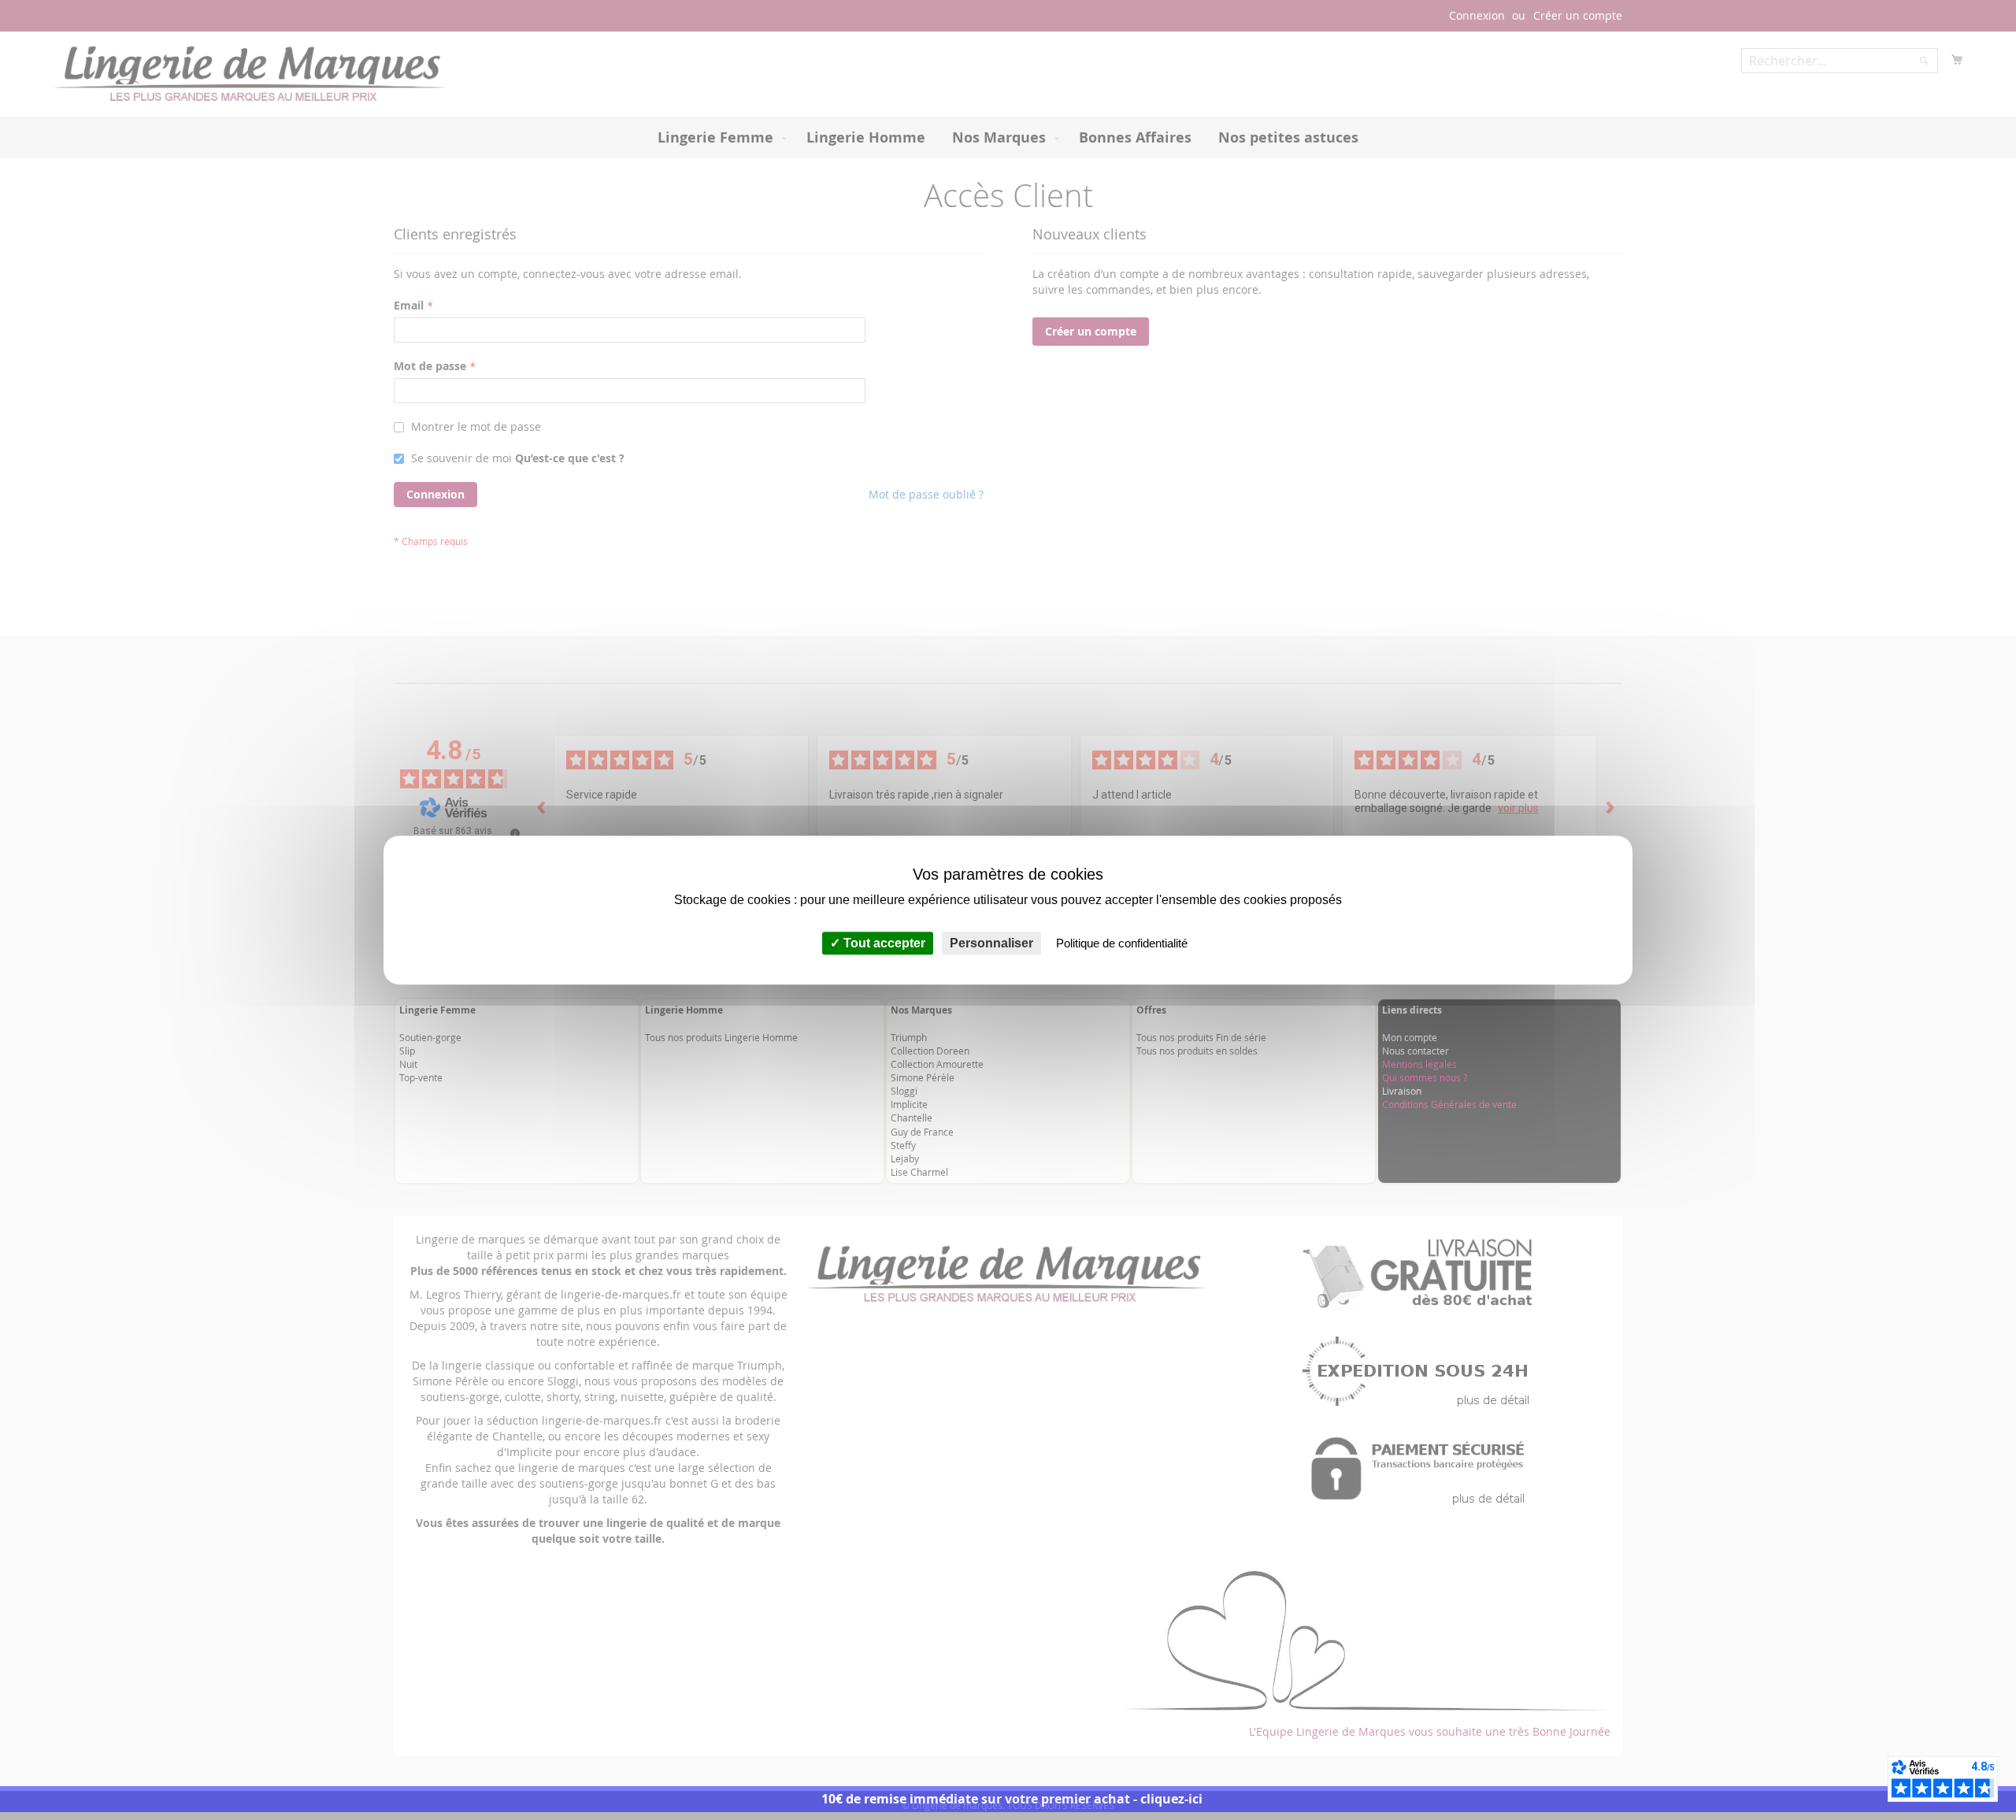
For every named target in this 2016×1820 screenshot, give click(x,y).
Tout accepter (883, 943)
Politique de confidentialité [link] (1122, 943)
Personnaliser (991, 943)
